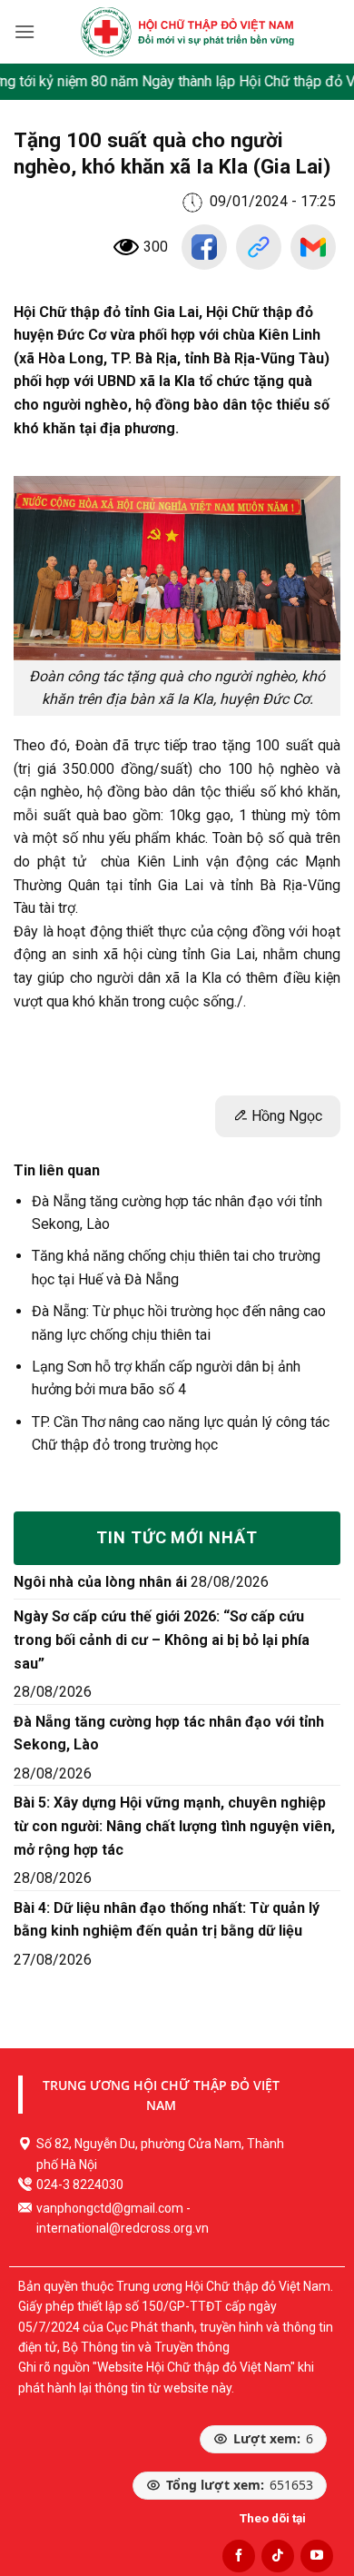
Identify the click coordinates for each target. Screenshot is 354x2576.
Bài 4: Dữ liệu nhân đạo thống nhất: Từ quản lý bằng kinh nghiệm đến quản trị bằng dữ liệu (167, 1920)
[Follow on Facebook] (239, 2556)
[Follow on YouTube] (317, 2556)
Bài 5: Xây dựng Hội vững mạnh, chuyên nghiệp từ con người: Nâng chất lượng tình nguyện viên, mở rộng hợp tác (174, 1826)
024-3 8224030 (80, 2185)
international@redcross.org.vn (123, 2228)
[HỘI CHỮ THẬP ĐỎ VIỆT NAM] (187, 32)
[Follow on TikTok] (278, 2556)
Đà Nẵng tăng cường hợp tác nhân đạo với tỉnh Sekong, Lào (169, 1734)
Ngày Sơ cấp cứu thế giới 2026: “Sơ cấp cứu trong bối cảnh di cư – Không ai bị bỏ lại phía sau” (162, 1640)
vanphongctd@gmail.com (110, 2208)
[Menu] (25, 31)
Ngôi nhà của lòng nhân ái (100, 1582)
